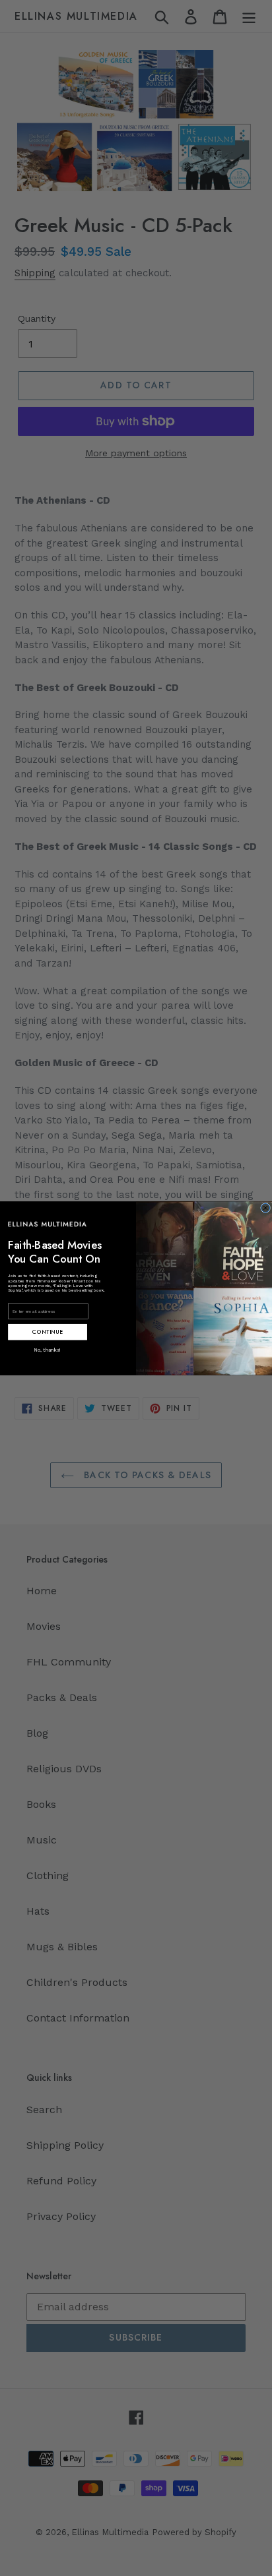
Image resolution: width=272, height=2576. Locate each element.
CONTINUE (47, 1331)
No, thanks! (47, 1349)
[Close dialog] (266, 1208)
